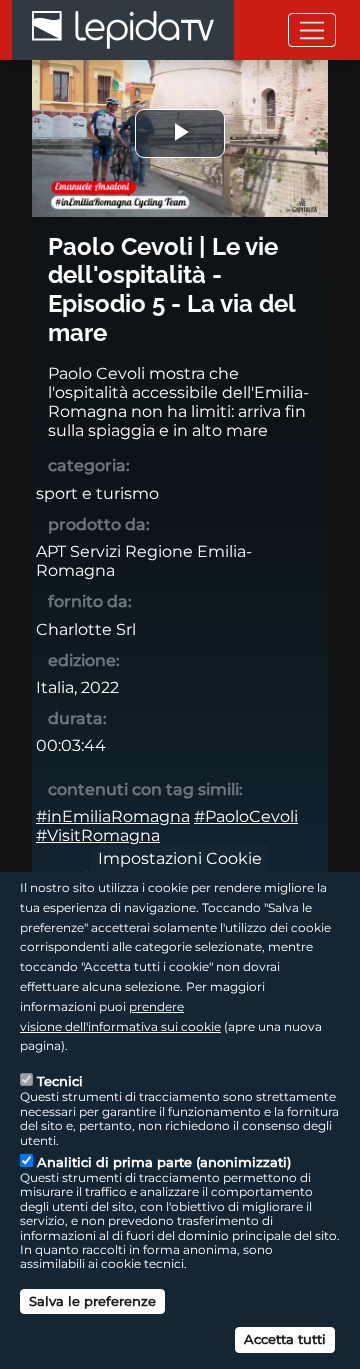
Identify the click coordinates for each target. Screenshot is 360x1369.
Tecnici (60, 1081)
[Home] (123, 30)
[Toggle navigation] (312, 29)
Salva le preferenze (92, 1301)
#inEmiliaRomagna (113, 816)
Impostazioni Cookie (180, 858)
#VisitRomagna (98, 835)
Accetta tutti (285, 1339)
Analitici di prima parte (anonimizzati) (164, 1162)
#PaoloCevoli (246, 816)
